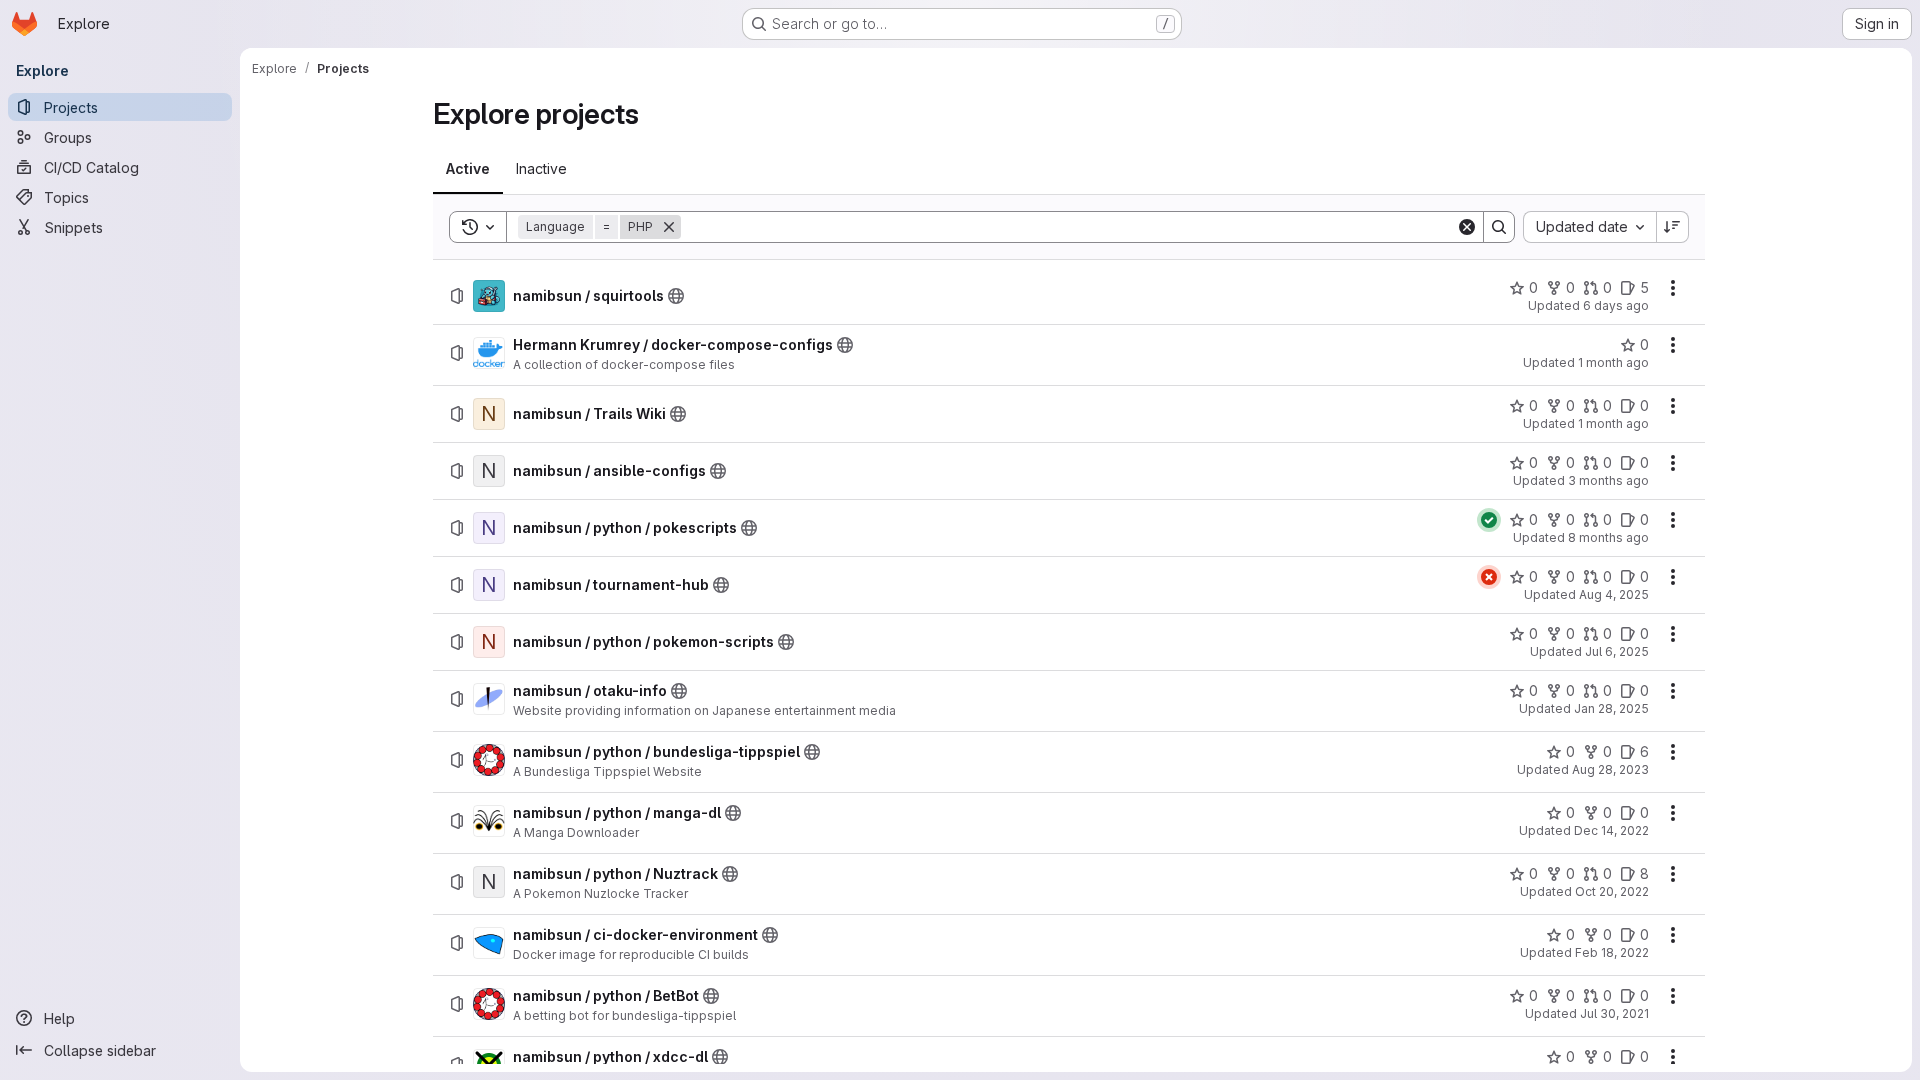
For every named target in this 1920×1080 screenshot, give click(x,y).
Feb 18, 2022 (1612, 952)
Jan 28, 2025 (1611, 708)
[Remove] (669, 227)
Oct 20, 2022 (1612, 891)
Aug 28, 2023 (1610, 769)
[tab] (468, 169)
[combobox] (1589, 227)
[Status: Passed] (1489, 520)
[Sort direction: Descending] (1673, 227)
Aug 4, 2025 (1614, 594)
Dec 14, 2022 (1611, 830)
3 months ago (1608, 480)
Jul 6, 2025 (1617, 651)
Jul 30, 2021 (1614, 1013)
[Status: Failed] (1489, 577)
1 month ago (1613, 362)
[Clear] (1467, 227)
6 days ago (1616, 305)
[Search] (1499, 227)
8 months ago (1608, 537)
